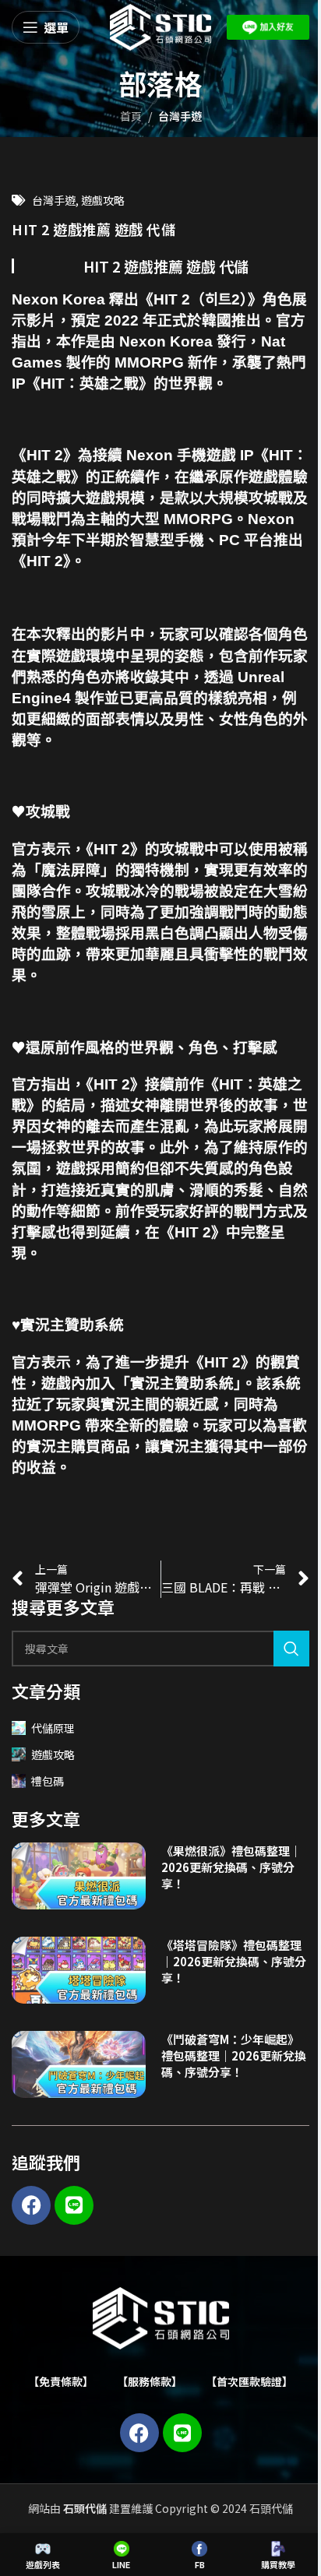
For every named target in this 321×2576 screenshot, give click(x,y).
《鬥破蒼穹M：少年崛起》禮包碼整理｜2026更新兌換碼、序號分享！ (234, 2055)
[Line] (74, 2205)
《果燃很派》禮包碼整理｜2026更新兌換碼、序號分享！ (231, 1867)
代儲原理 (53, 1728)
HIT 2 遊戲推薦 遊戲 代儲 (166, 266)
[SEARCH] (291, 1649)
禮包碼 (48, 1781)
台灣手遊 (180, 116)
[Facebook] (31, 2205)
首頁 (131, 116)
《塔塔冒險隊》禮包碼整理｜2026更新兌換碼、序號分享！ (234, 1961)
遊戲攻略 (103, 200)
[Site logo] (160, 26)
